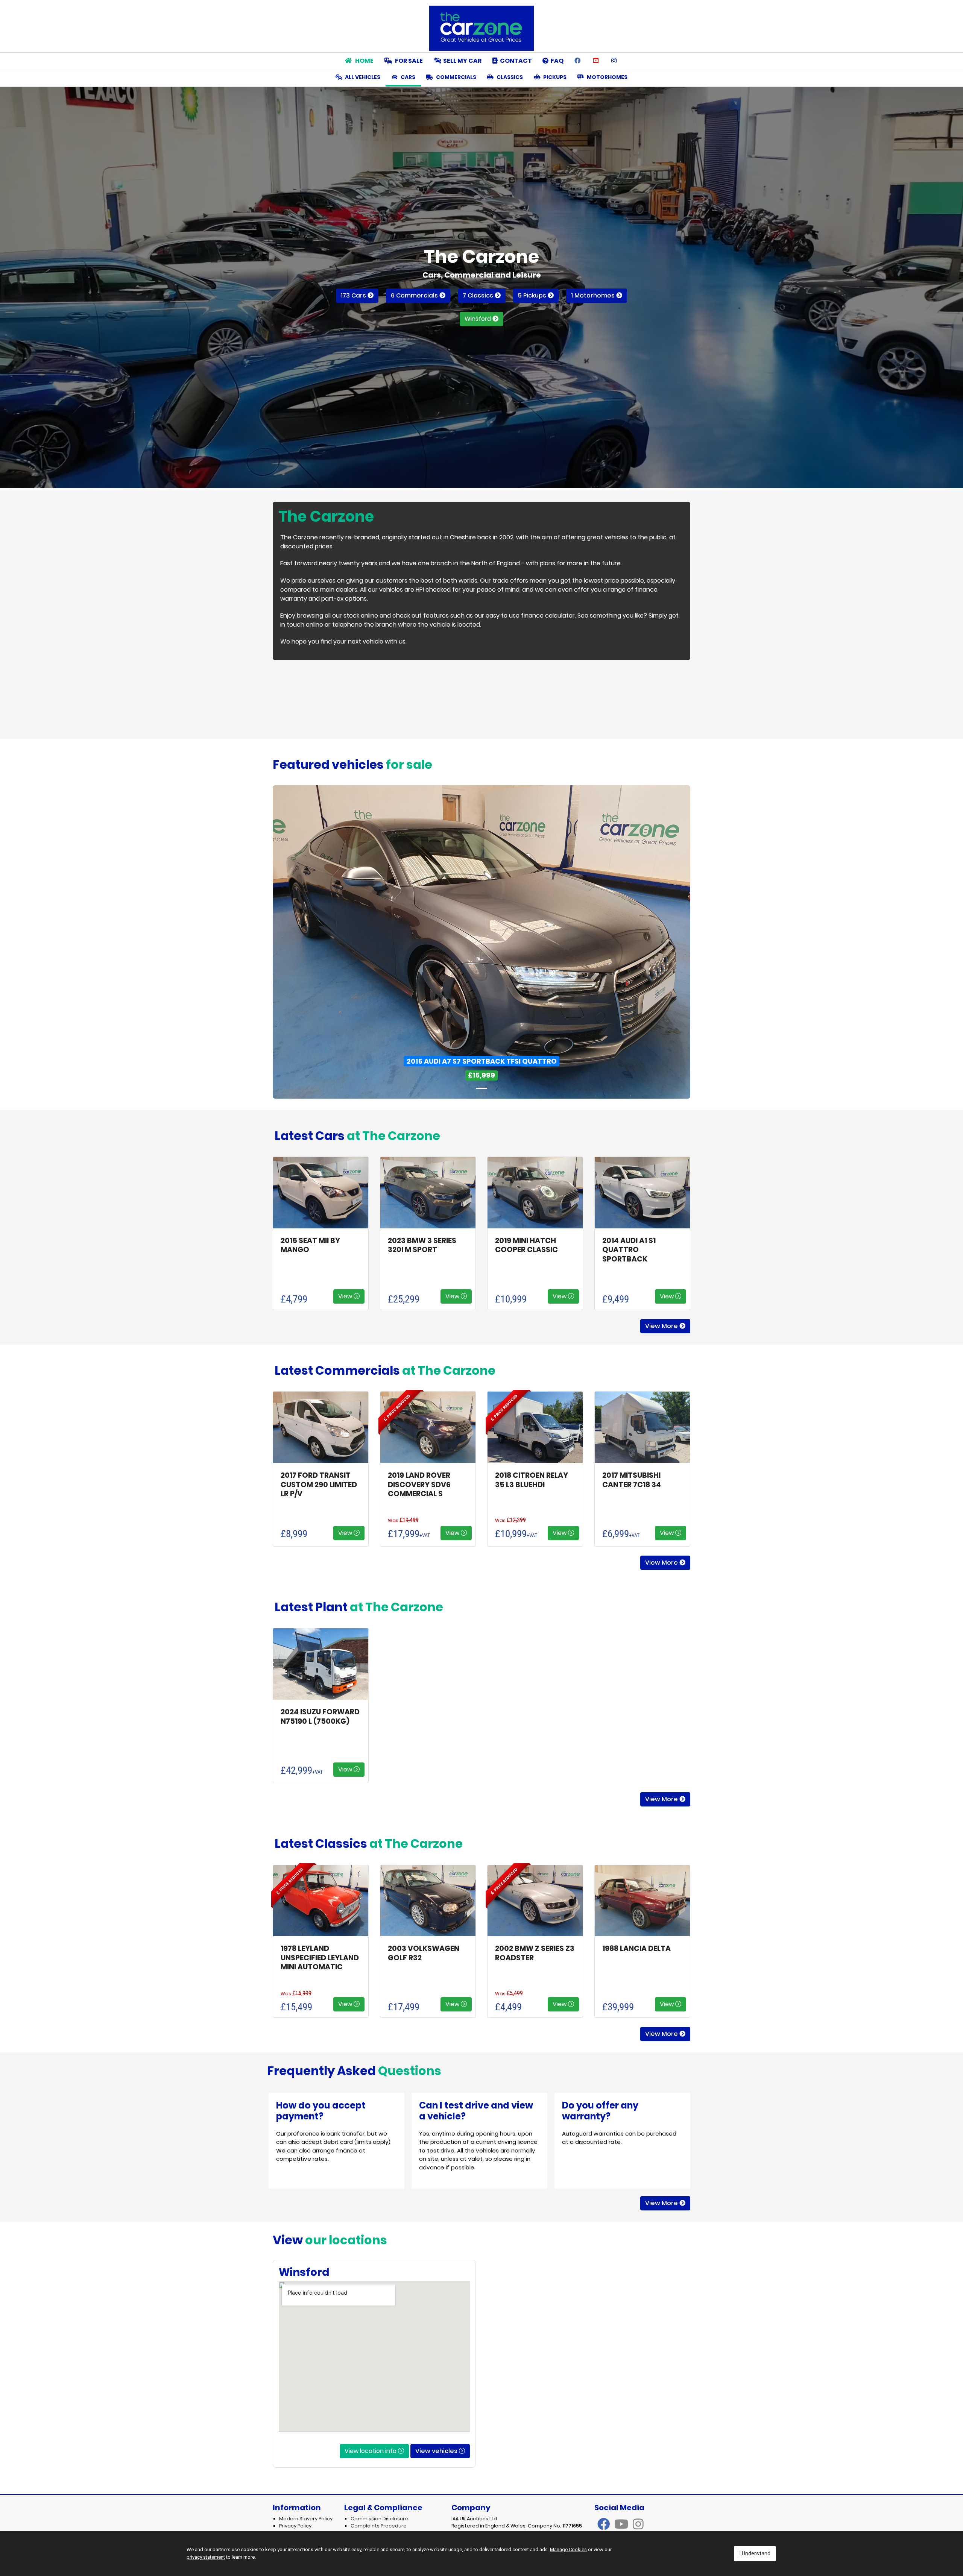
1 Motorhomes (594, 295)
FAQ (556, 61)
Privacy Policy (295, 2526)
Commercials (456, 77)
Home (364, 61)
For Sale (408, 61)
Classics (509, 77)
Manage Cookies (568, 2549)
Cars (407, 77)
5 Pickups (533, 295)
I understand (755, 2553)
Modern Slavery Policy (306, 2519)
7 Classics (479, 295)
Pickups (554, 77)
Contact (515, 61)
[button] (304, 942)
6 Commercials (415, 295)
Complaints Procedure (379, 2526)
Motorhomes (607, 77)
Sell (462, 61)
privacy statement (206, 2557)
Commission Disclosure (379, 2519)
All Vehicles (362, 77)
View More (662, 1326)
